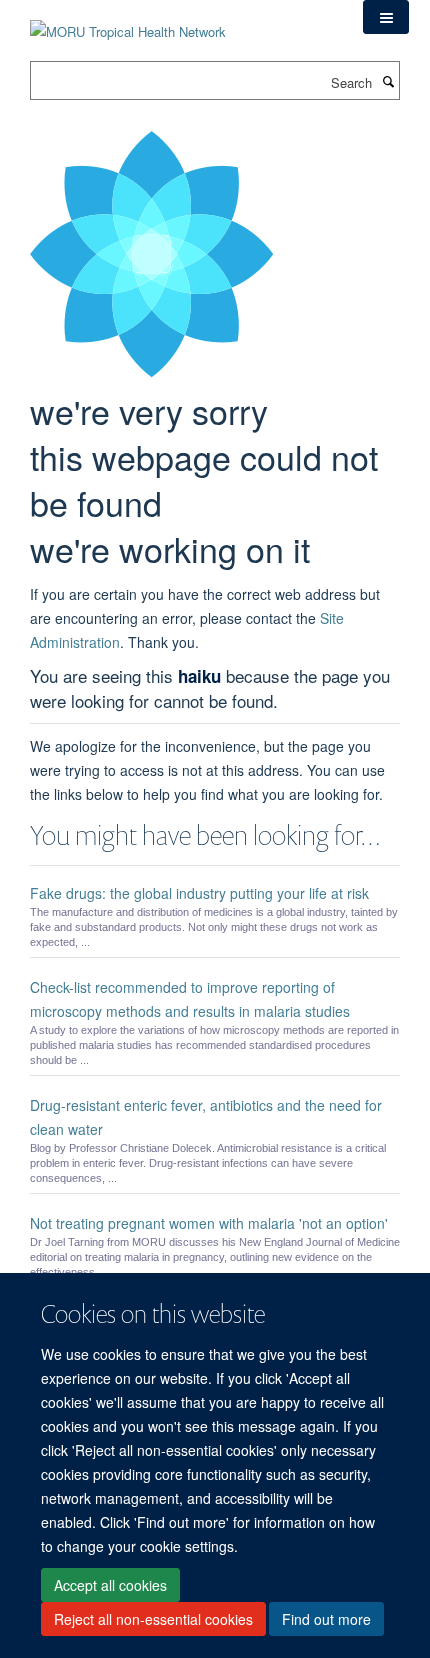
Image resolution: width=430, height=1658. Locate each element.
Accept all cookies (110, 1585)
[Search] (388, 81)
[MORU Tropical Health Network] (128, 19)
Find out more (326, 1619)
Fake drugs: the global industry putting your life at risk (199, 893)
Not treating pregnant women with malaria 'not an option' (209, 1223)
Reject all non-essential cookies (153, 1619)
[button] (386, 17)
